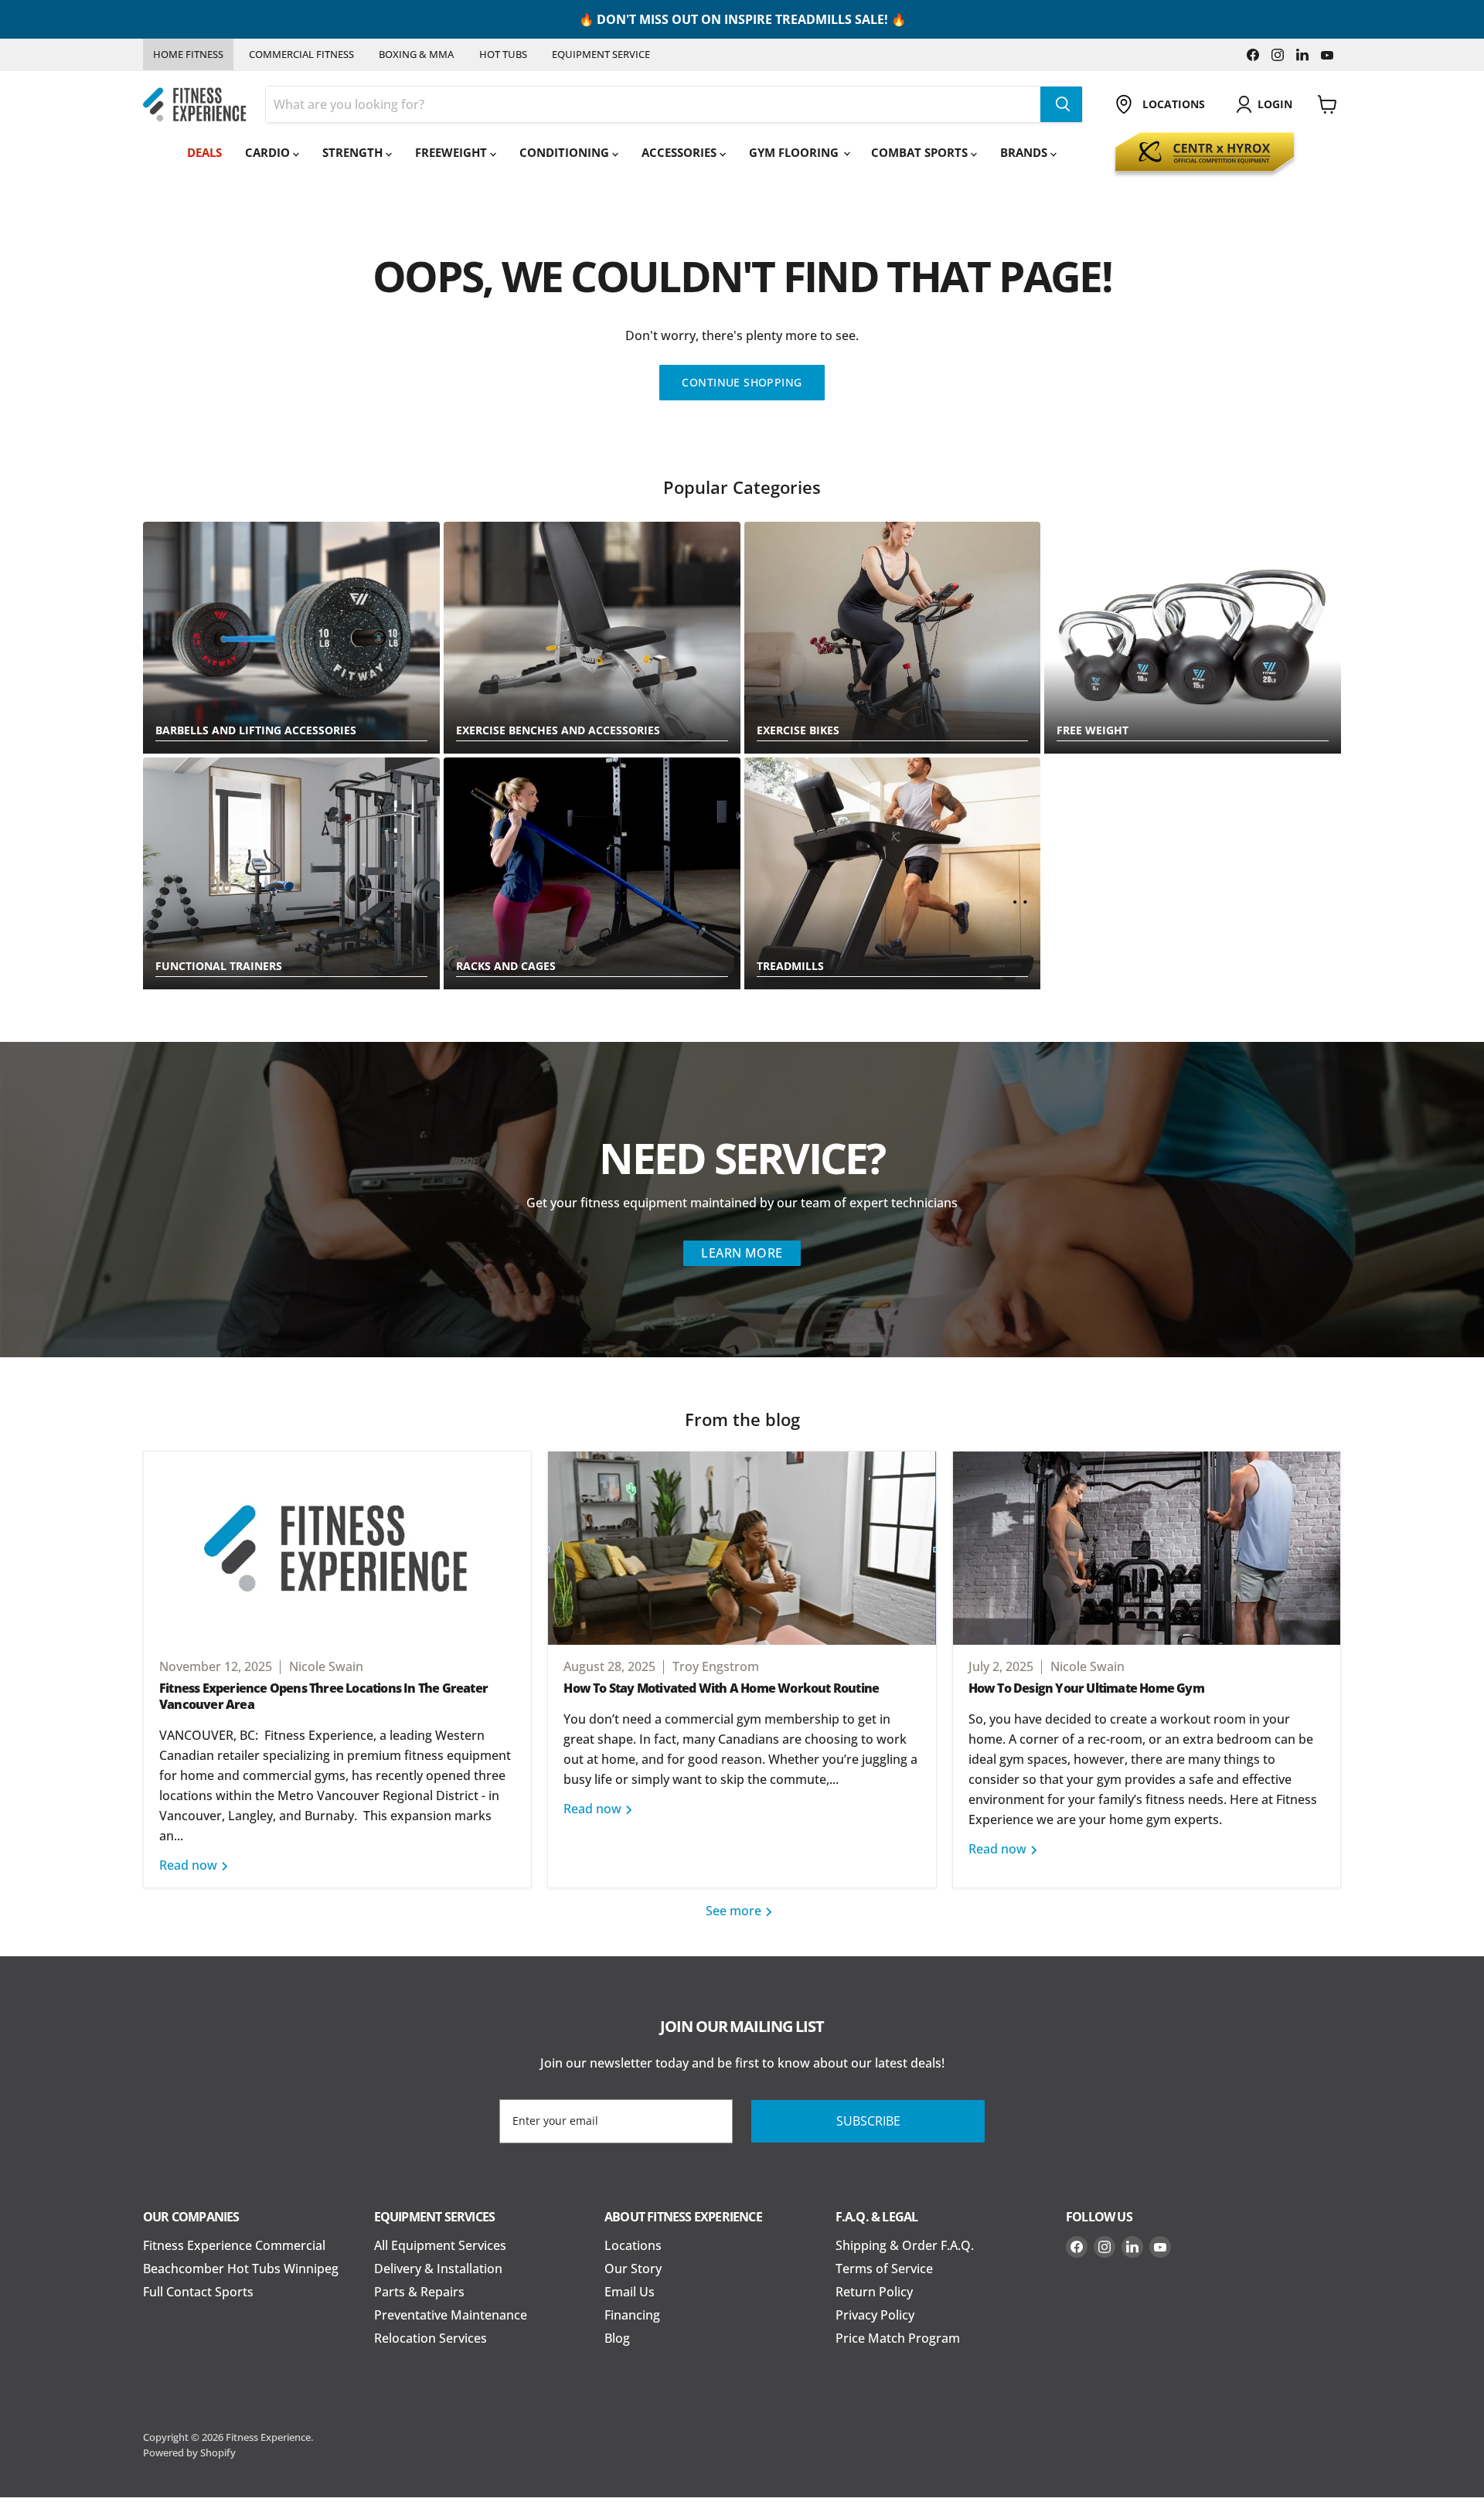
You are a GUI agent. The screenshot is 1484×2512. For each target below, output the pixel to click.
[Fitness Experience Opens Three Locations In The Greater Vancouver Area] (337, 1548)
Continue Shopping (742, 382)
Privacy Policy (875, 2315)
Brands (1025, 152)
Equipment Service (601, 54)
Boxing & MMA (416, 54)
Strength (354, 152)
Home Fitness (188, 54)
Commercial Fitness (301, 54)
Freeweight (453, 152)
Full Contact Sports (198, 2292)
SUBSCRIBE (868, 2121)
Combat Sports (921, 152)
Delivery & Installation (438, 2269)
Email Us (630, 2292)
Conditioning (566, 152)
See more (735, 1911)
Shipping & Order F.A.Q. (905, 2245)
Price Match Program (898, 2338)
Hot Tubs (503, 54)
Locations (633, 2245)
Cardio (269, 152)
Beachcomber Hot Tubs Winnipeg (241, 2269)
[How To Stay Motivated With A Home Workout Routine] (742, 1548)
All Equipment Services (440, 2245)
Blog (617, 2338)
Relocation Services (431, 2338)
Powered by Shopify (189, 2452)
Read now (190, 1865)
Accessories (681, 152)
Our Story (633, 2269)
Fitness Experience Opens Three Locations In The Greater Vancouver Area (323, 1696)
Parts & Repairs (419, 2292)
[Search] (1061, 104)
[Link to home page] (195, 105)
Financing (632, 2315)
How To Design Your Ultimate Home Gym (1086, 1688)
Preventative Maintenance (451, 2315)
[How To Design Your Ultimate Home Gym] (1147, 1548)
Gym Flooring (795, 152)
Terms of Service (884, 2269)
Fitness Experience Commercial (234, 2245)
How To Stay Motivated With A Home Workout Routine (721, 1688)
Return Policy (874, 2292)
